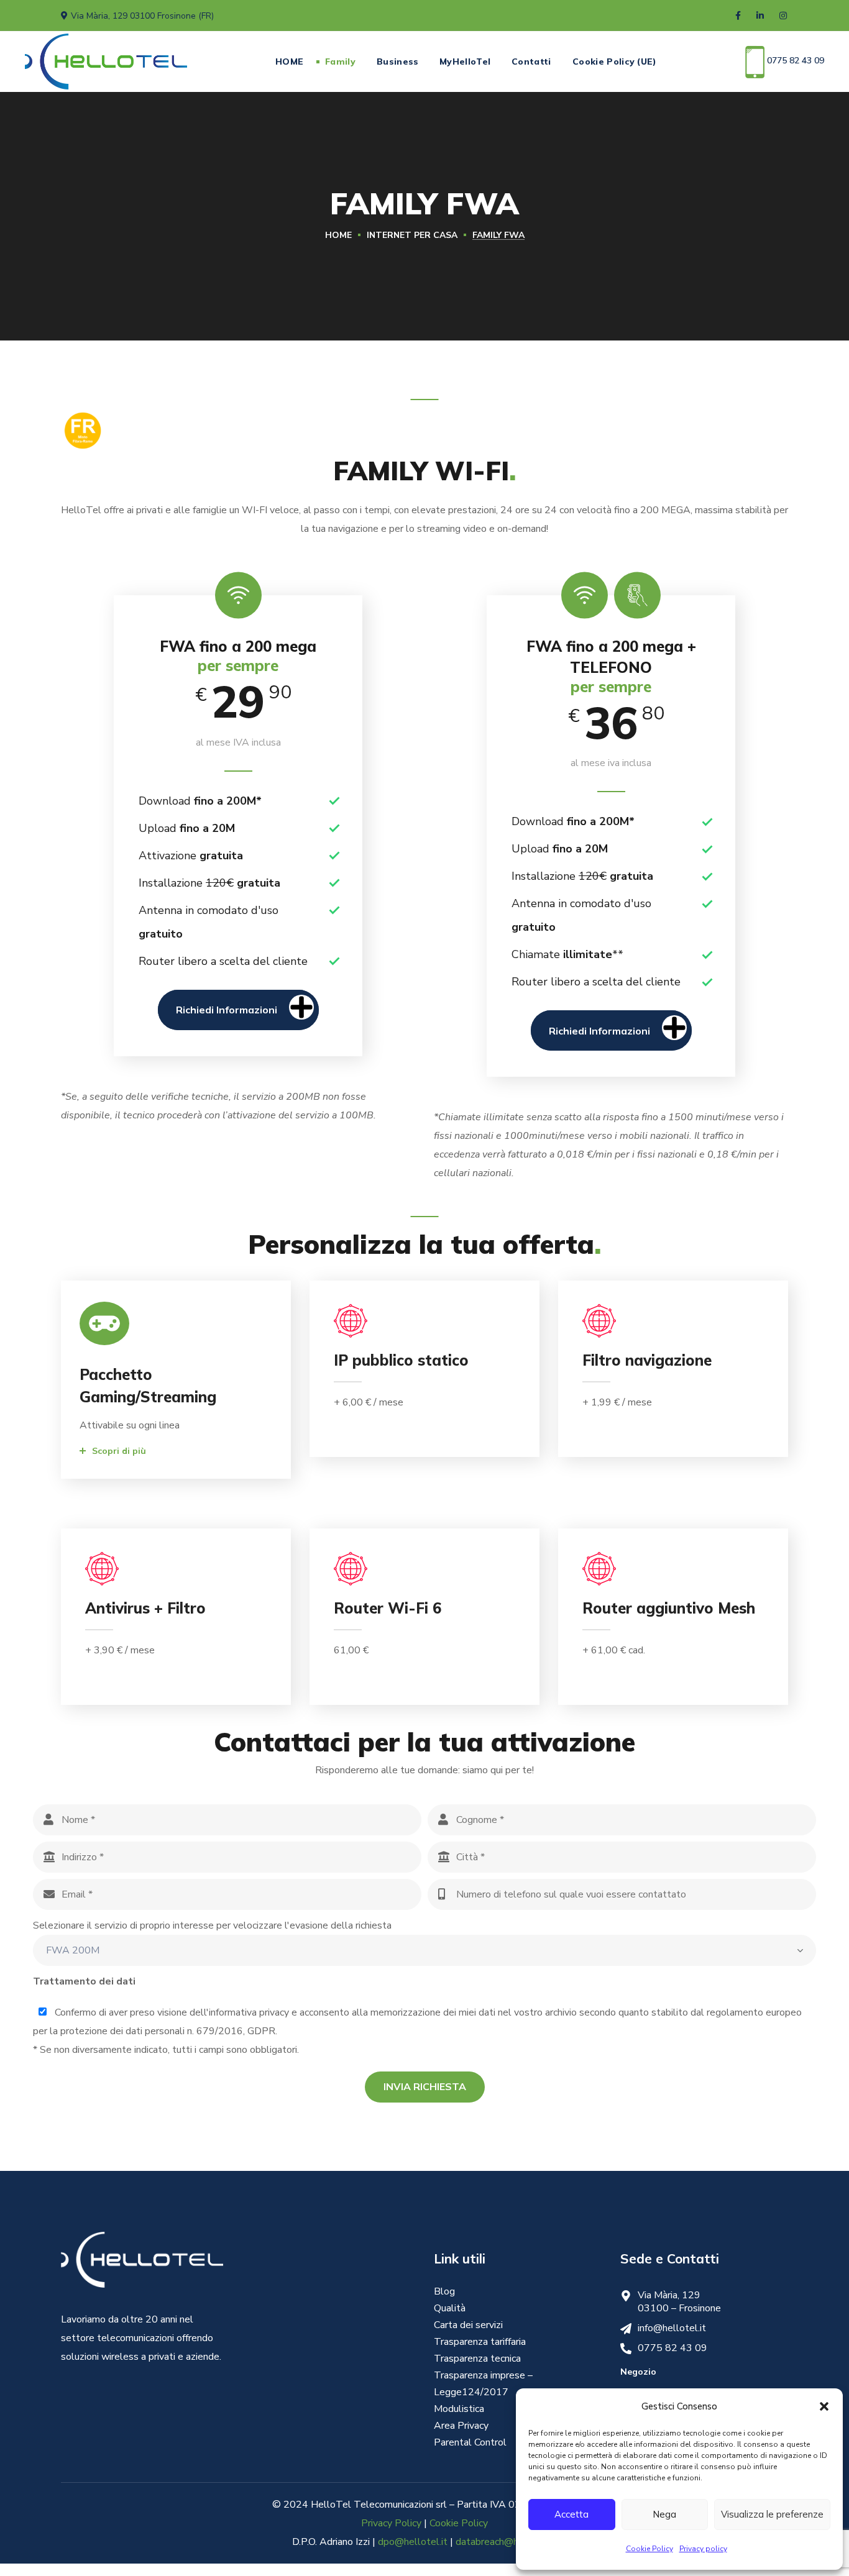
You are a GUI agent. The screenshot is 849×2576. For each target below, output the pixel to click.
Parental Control (470, 2442)
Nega (664, 2514)
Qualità (450, 2308)
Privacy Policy (391, 2523)
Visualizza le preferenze (772, 2514)
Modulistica (459, 2409)
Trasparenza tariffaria (480, 2342)
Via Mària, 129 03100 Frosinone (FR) (142, 16)
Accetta (571, 2514)
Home (338, 235)
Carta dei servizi (468, 2325)
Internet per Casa (412, 235)
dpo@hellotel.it (413, 2542)
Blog (444, 2291)
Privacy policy (703, 2549)
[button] (824, 2406)
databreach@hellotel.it (506, 2542)
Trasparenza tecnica (477, 2359)
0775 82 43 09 (794, 61)
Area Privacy (461, 2426)
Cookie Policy (649, 2549)
